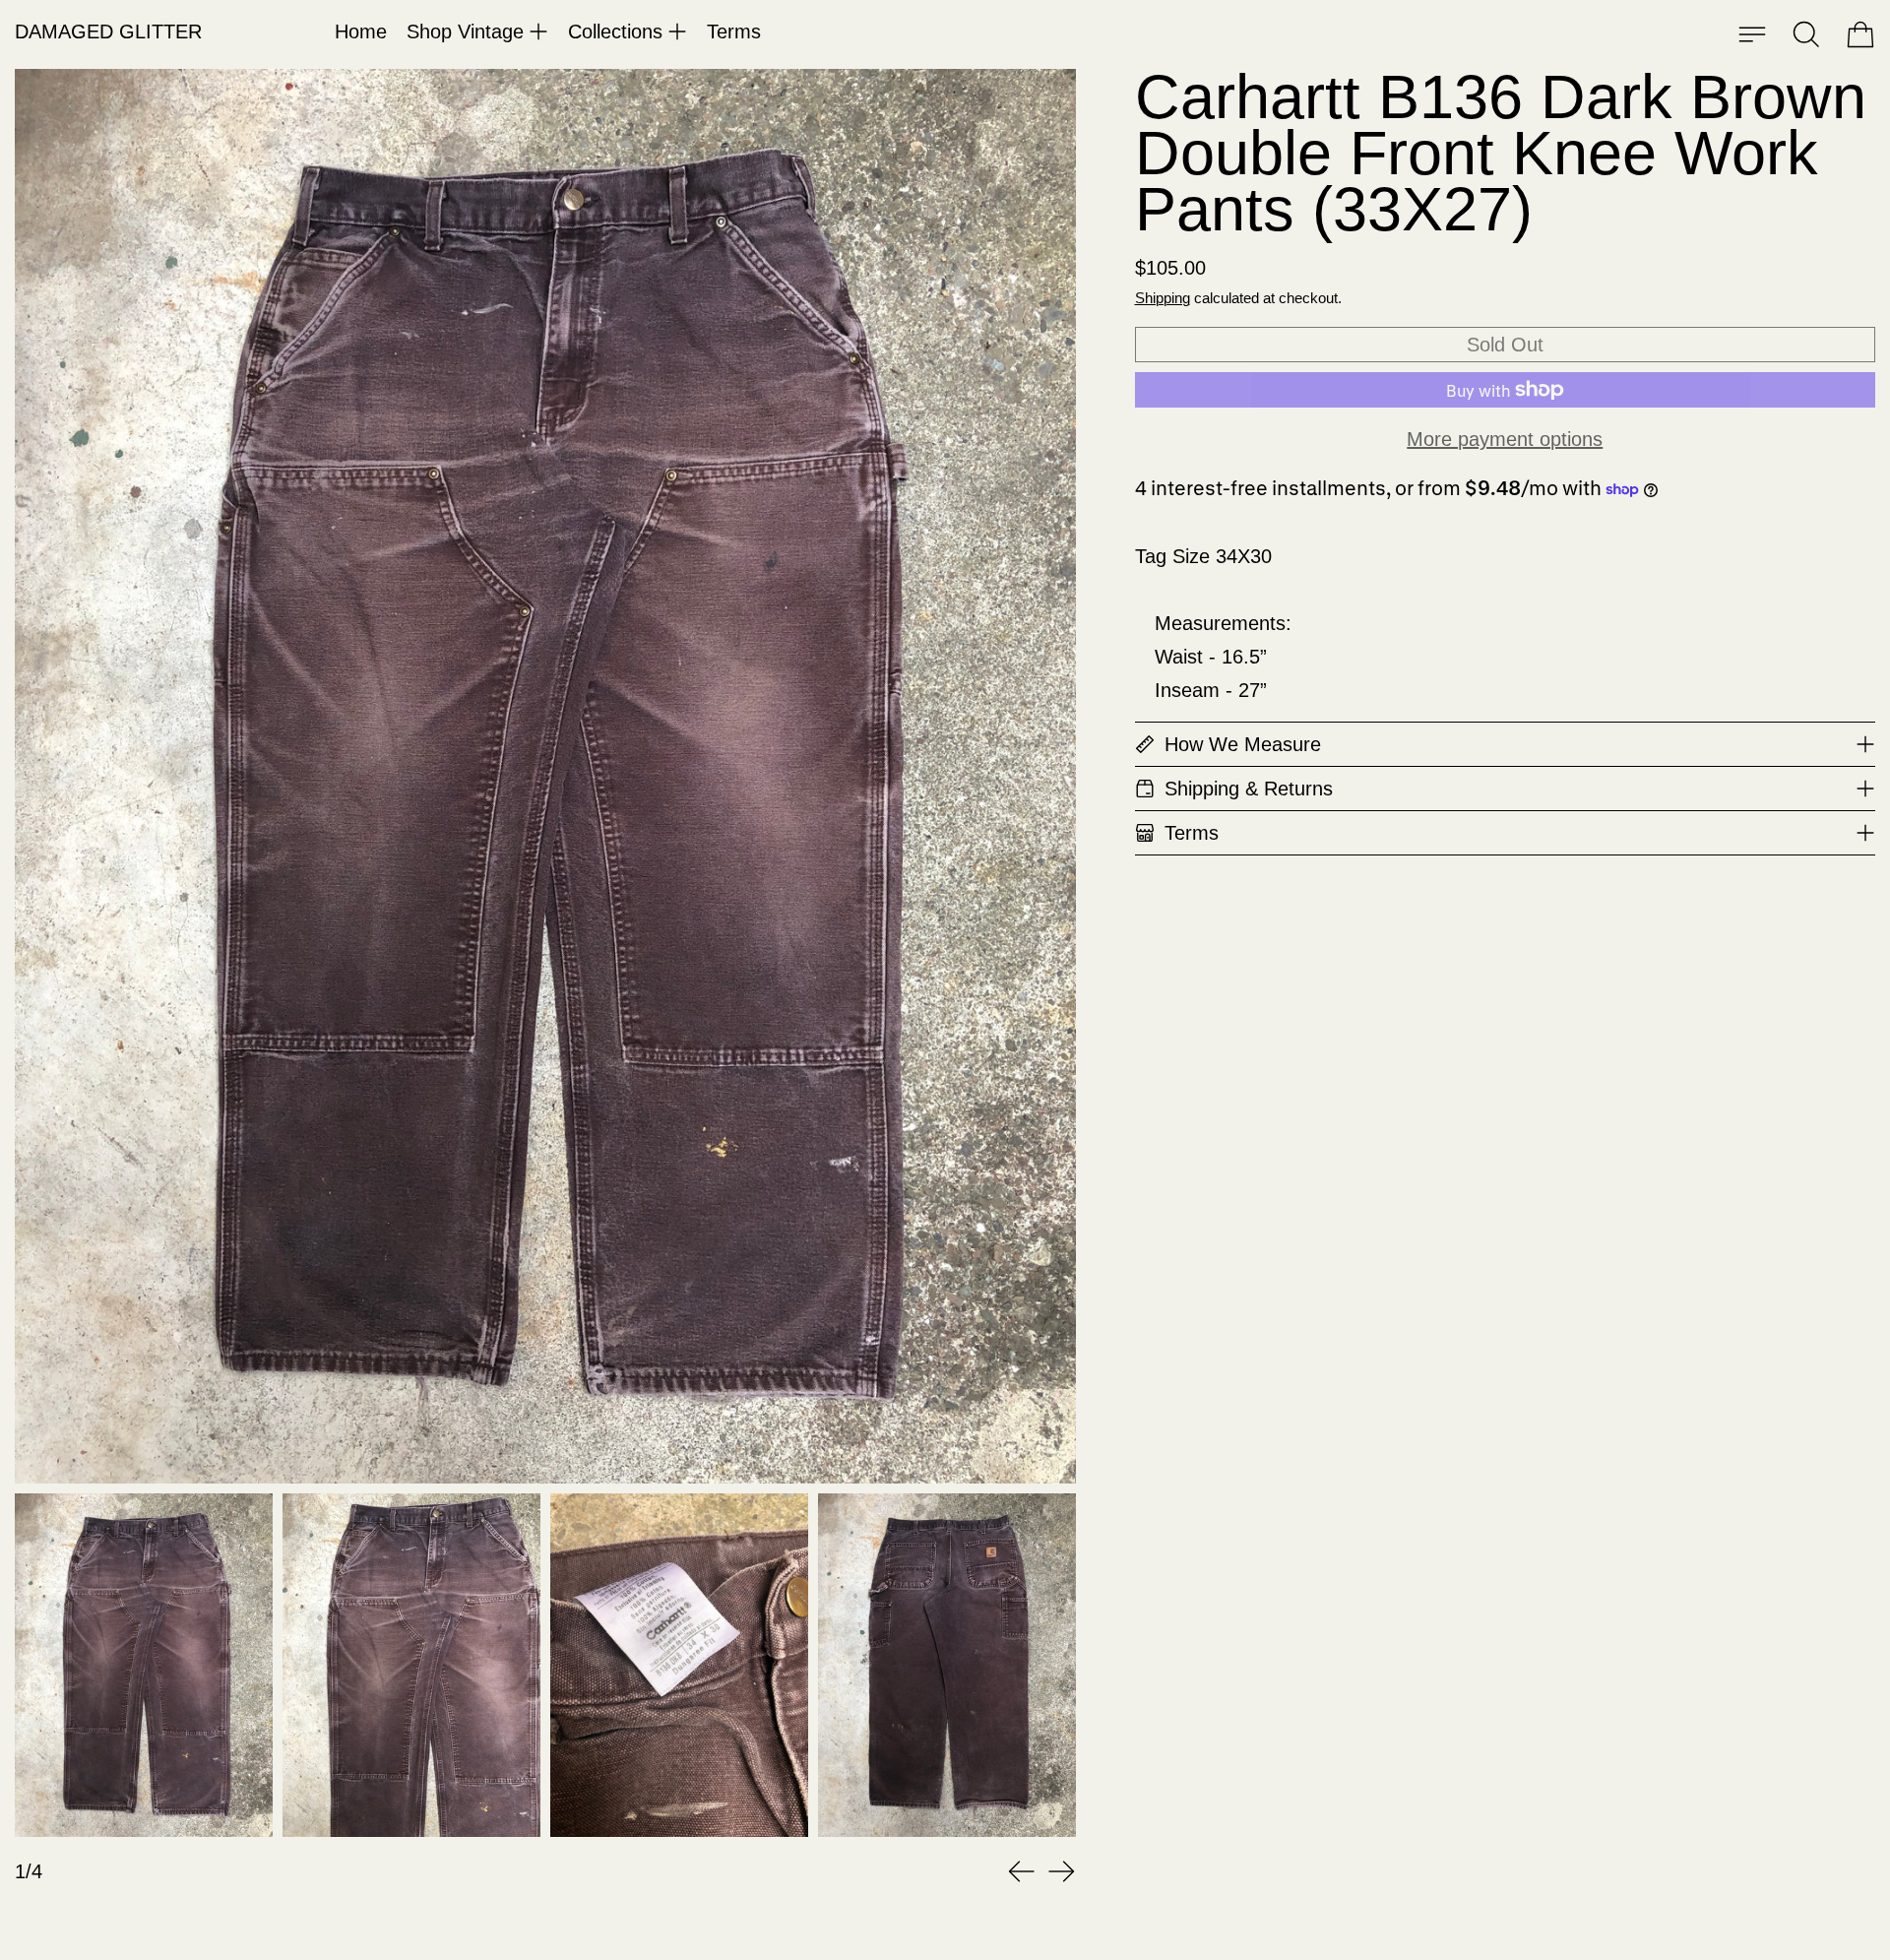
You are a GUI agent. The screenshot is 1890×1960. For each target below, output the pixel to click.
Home (361, 32)
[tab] (144, 1665)
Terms (734, 32)
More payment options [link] (1505, 439)
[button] (1806, 34)
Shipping (1163, 298)
